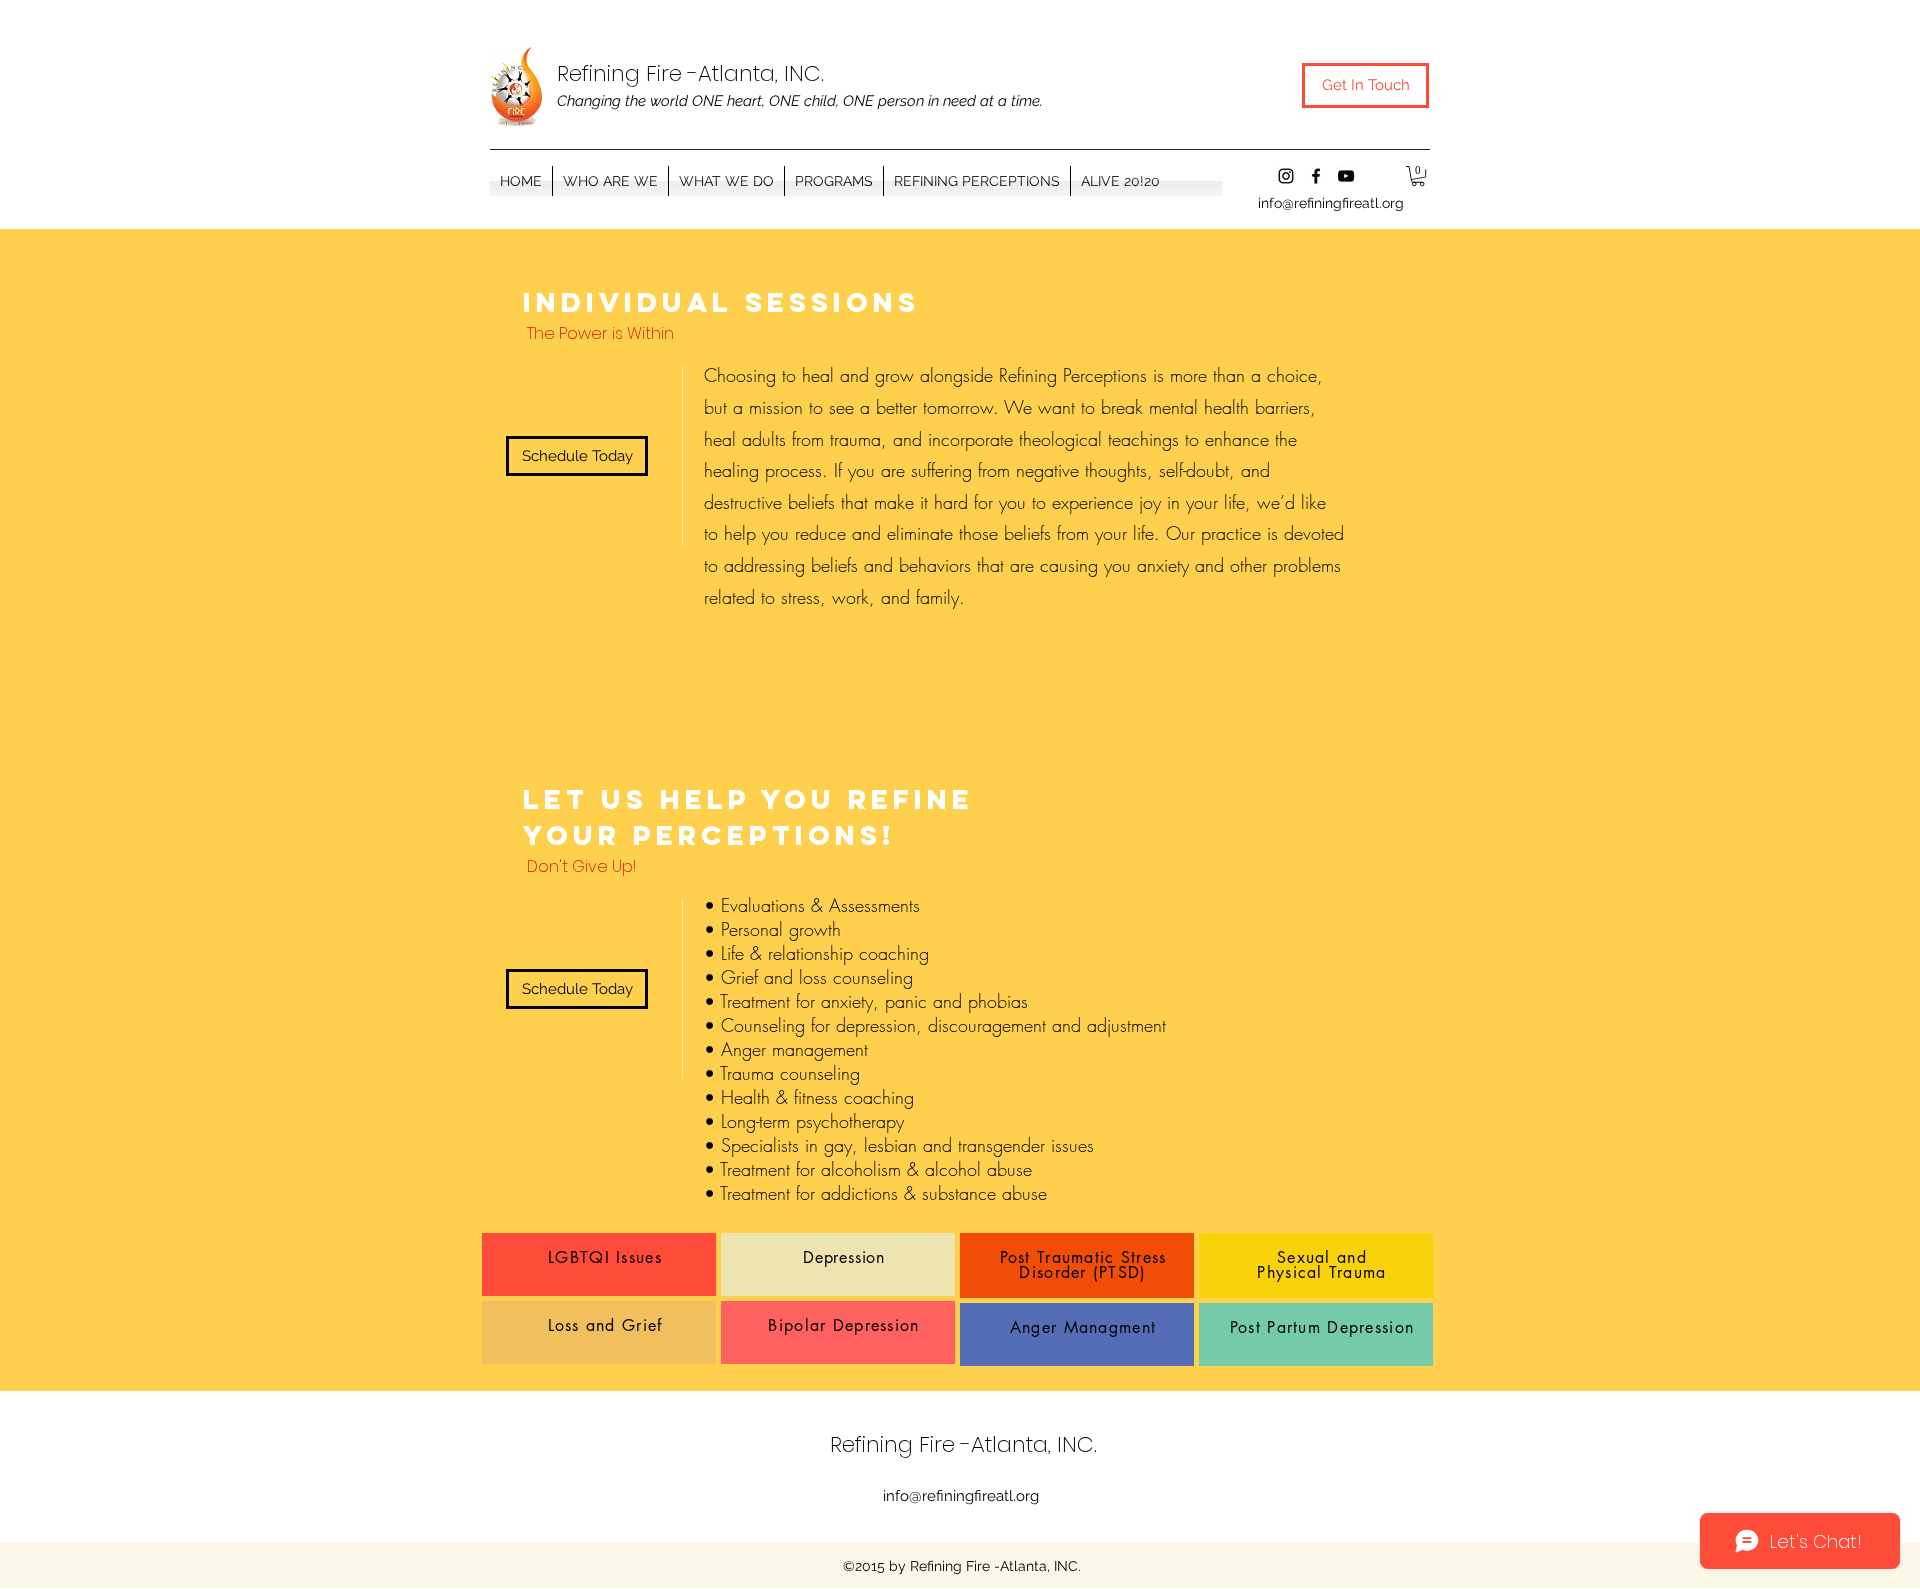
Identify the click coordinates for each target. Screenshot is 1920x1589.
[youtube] (1346, 176)
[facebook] (1316, 176)
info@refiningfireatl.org (1331, 203)
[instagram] (1286, 176)
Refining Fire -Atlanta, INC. (690, 73)
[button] (834, 181)
